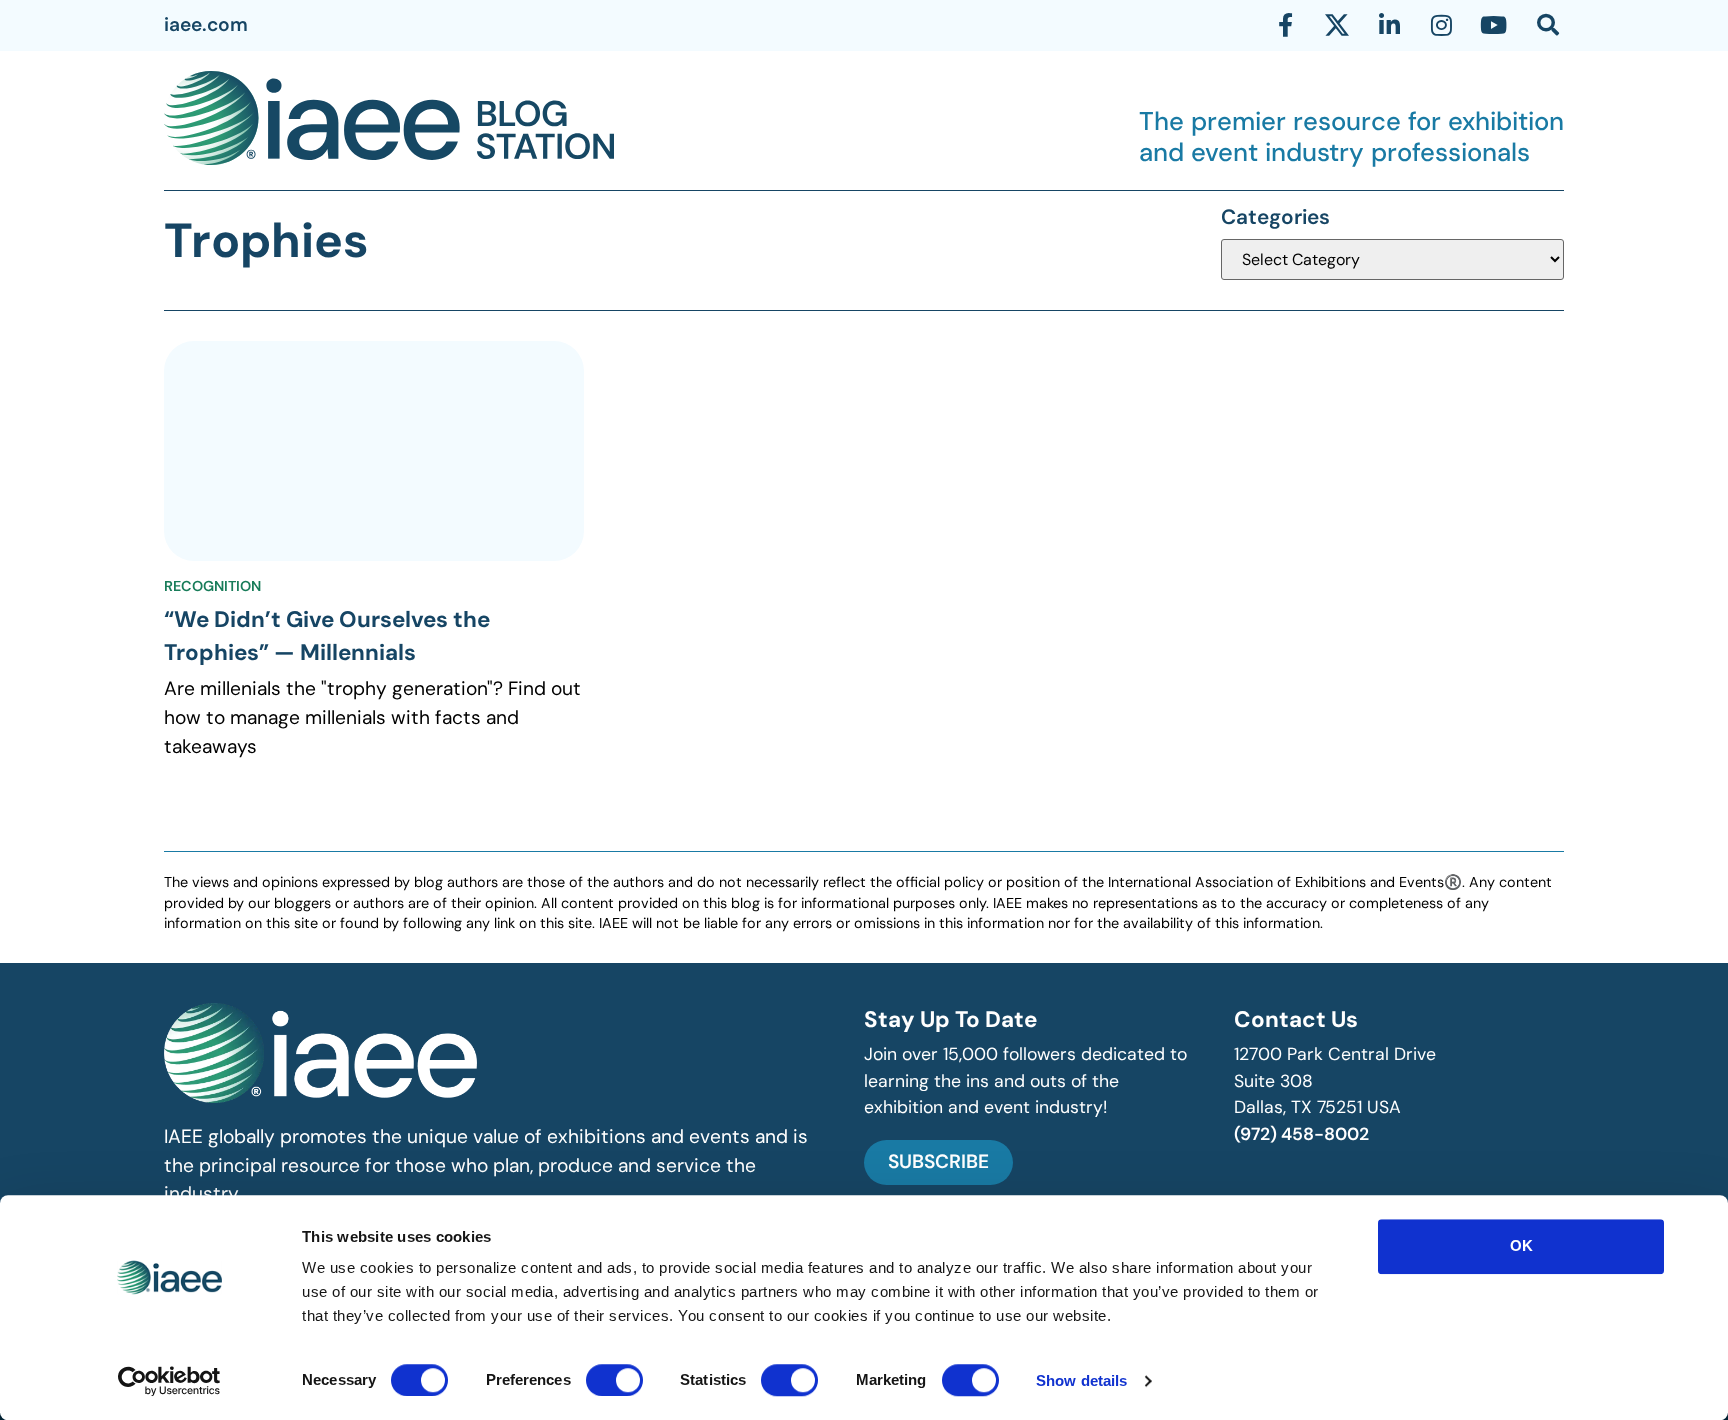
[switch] (614, 1380)
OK (1521, 1245)
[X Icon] (1337, 25)
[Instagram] (1441, 25)
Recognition (212, 586)
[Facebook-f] (1285, 25)
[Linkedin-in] (1389, 25)
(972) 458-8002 (1301, 1134)
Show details (1081, 1380)
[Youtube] (1493, 25)
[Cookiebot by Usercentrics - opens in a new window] (169, 1381)
